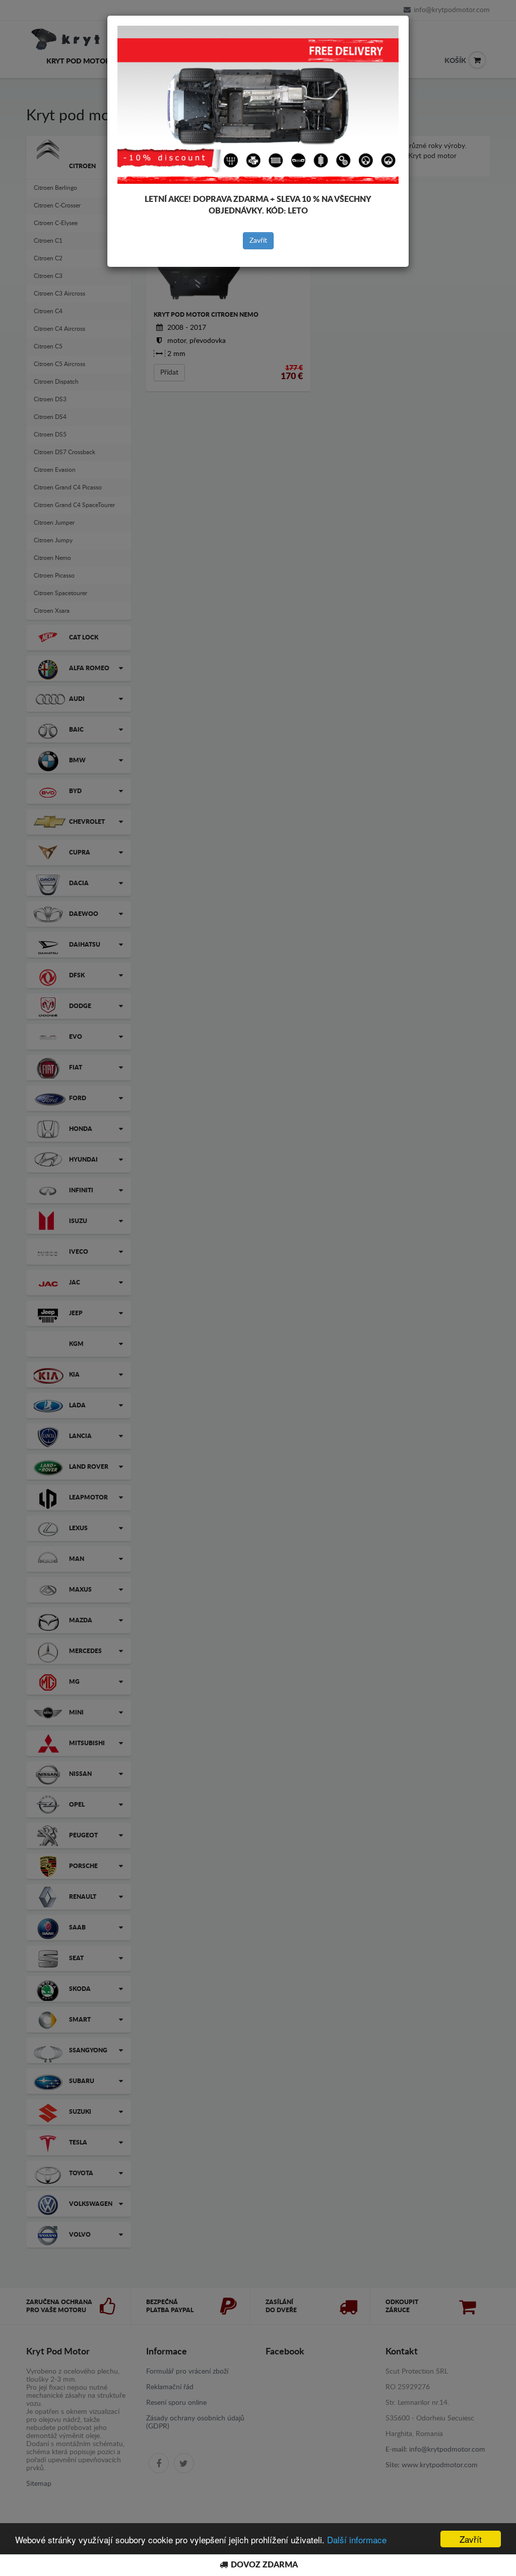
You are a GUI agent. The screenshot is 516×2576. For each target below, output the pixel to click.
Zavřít (258, 241)
